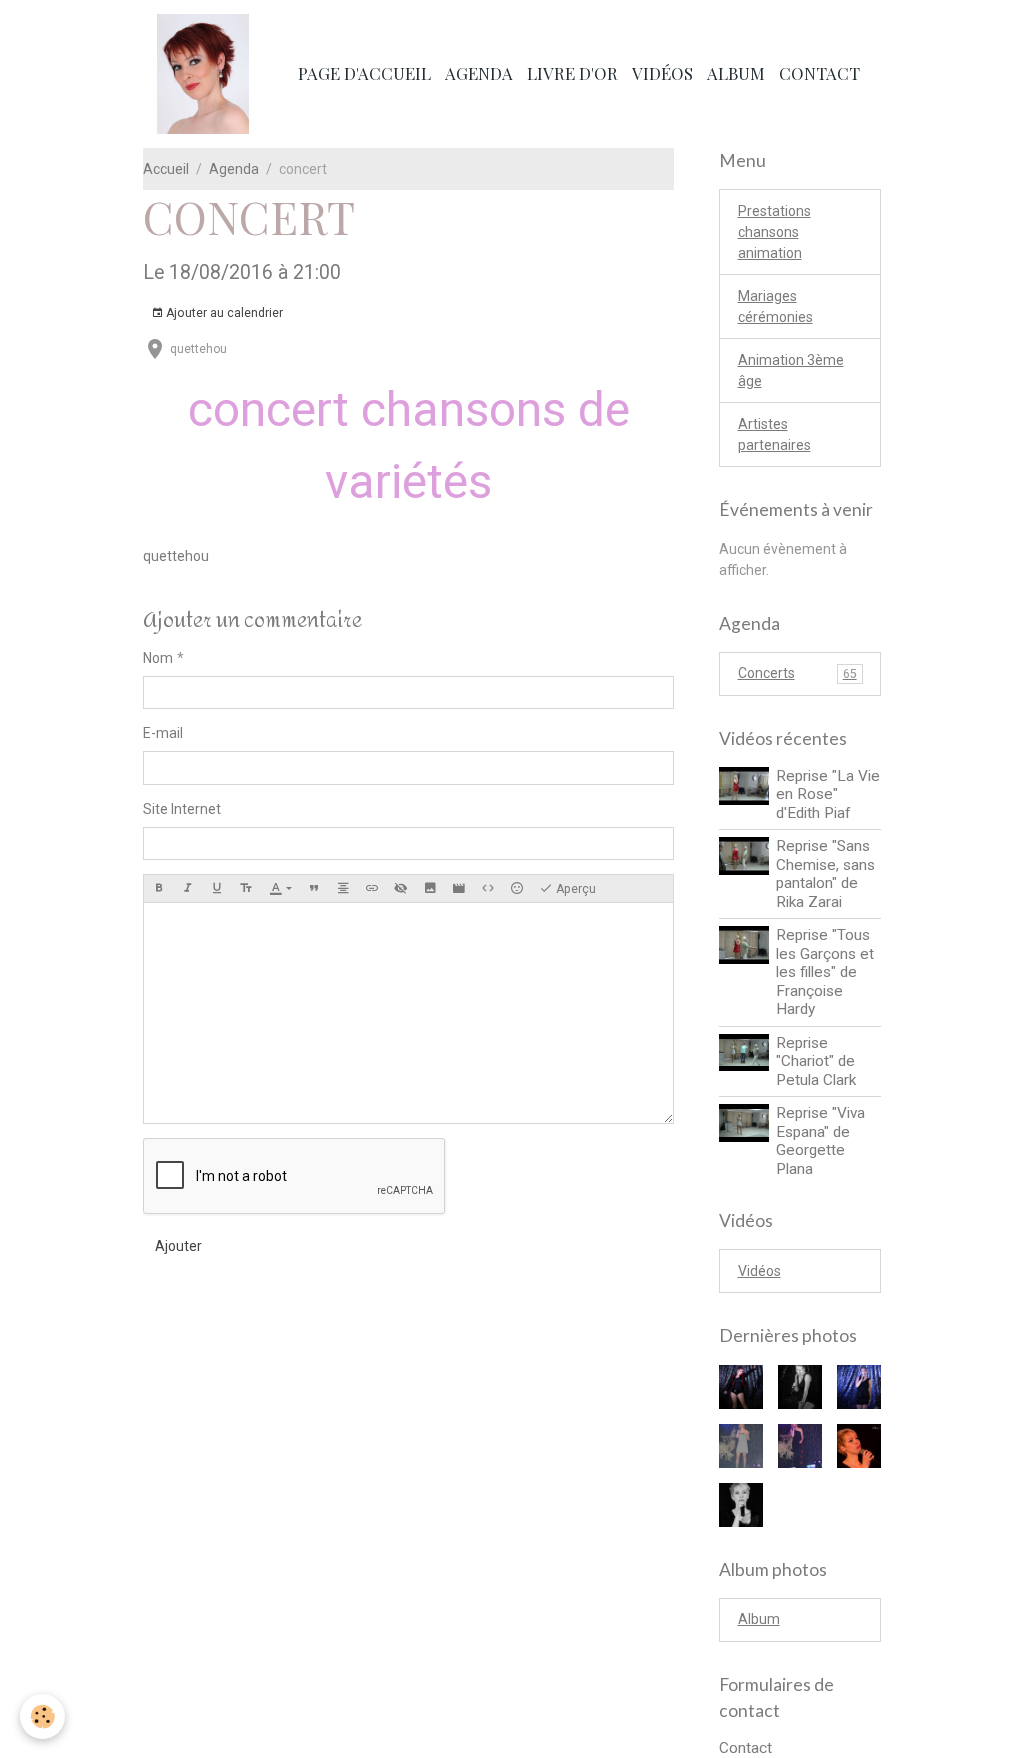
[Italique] (188, 888)
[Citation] (314, 888)
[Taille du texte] (246, 888)
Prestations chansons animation (774, 232)
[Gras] (159, 888)
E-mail (163, 733)
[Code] (488, 888)
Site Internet (182, 809)
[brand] (206, 74)
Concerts (797, 673)
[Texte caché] (401, 888)
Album (736, 73)
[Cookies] (42, 1716)
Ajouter (178, 1246)
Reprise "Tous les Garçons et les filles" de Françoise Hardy (825, 972)
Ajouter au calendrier (223, 313)
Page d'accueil (364, 73)
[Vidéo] (459, 888)
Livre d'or (572, 73)
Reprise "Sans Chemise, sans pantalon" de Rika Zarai (825, 873)
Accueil (166, 169)
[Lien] (372, 888)
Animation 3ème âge (791, 370)
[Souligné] (217, 888)
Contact (819, 73)
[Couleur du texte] (280, 888)
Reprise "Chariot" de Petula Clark (816, 1061)
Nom (158, 658)
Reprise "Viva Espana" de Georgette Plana (820, 1140)
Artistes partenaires (774, 434)
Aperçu (574, 889)
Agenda (479, 73)
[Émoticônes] (517, 888)
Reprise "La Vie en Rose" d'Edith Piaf (828, 794)
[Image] (430, 888)
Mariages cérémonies (775, 306)
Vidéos (662, 73)
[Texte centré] (343, 888)
